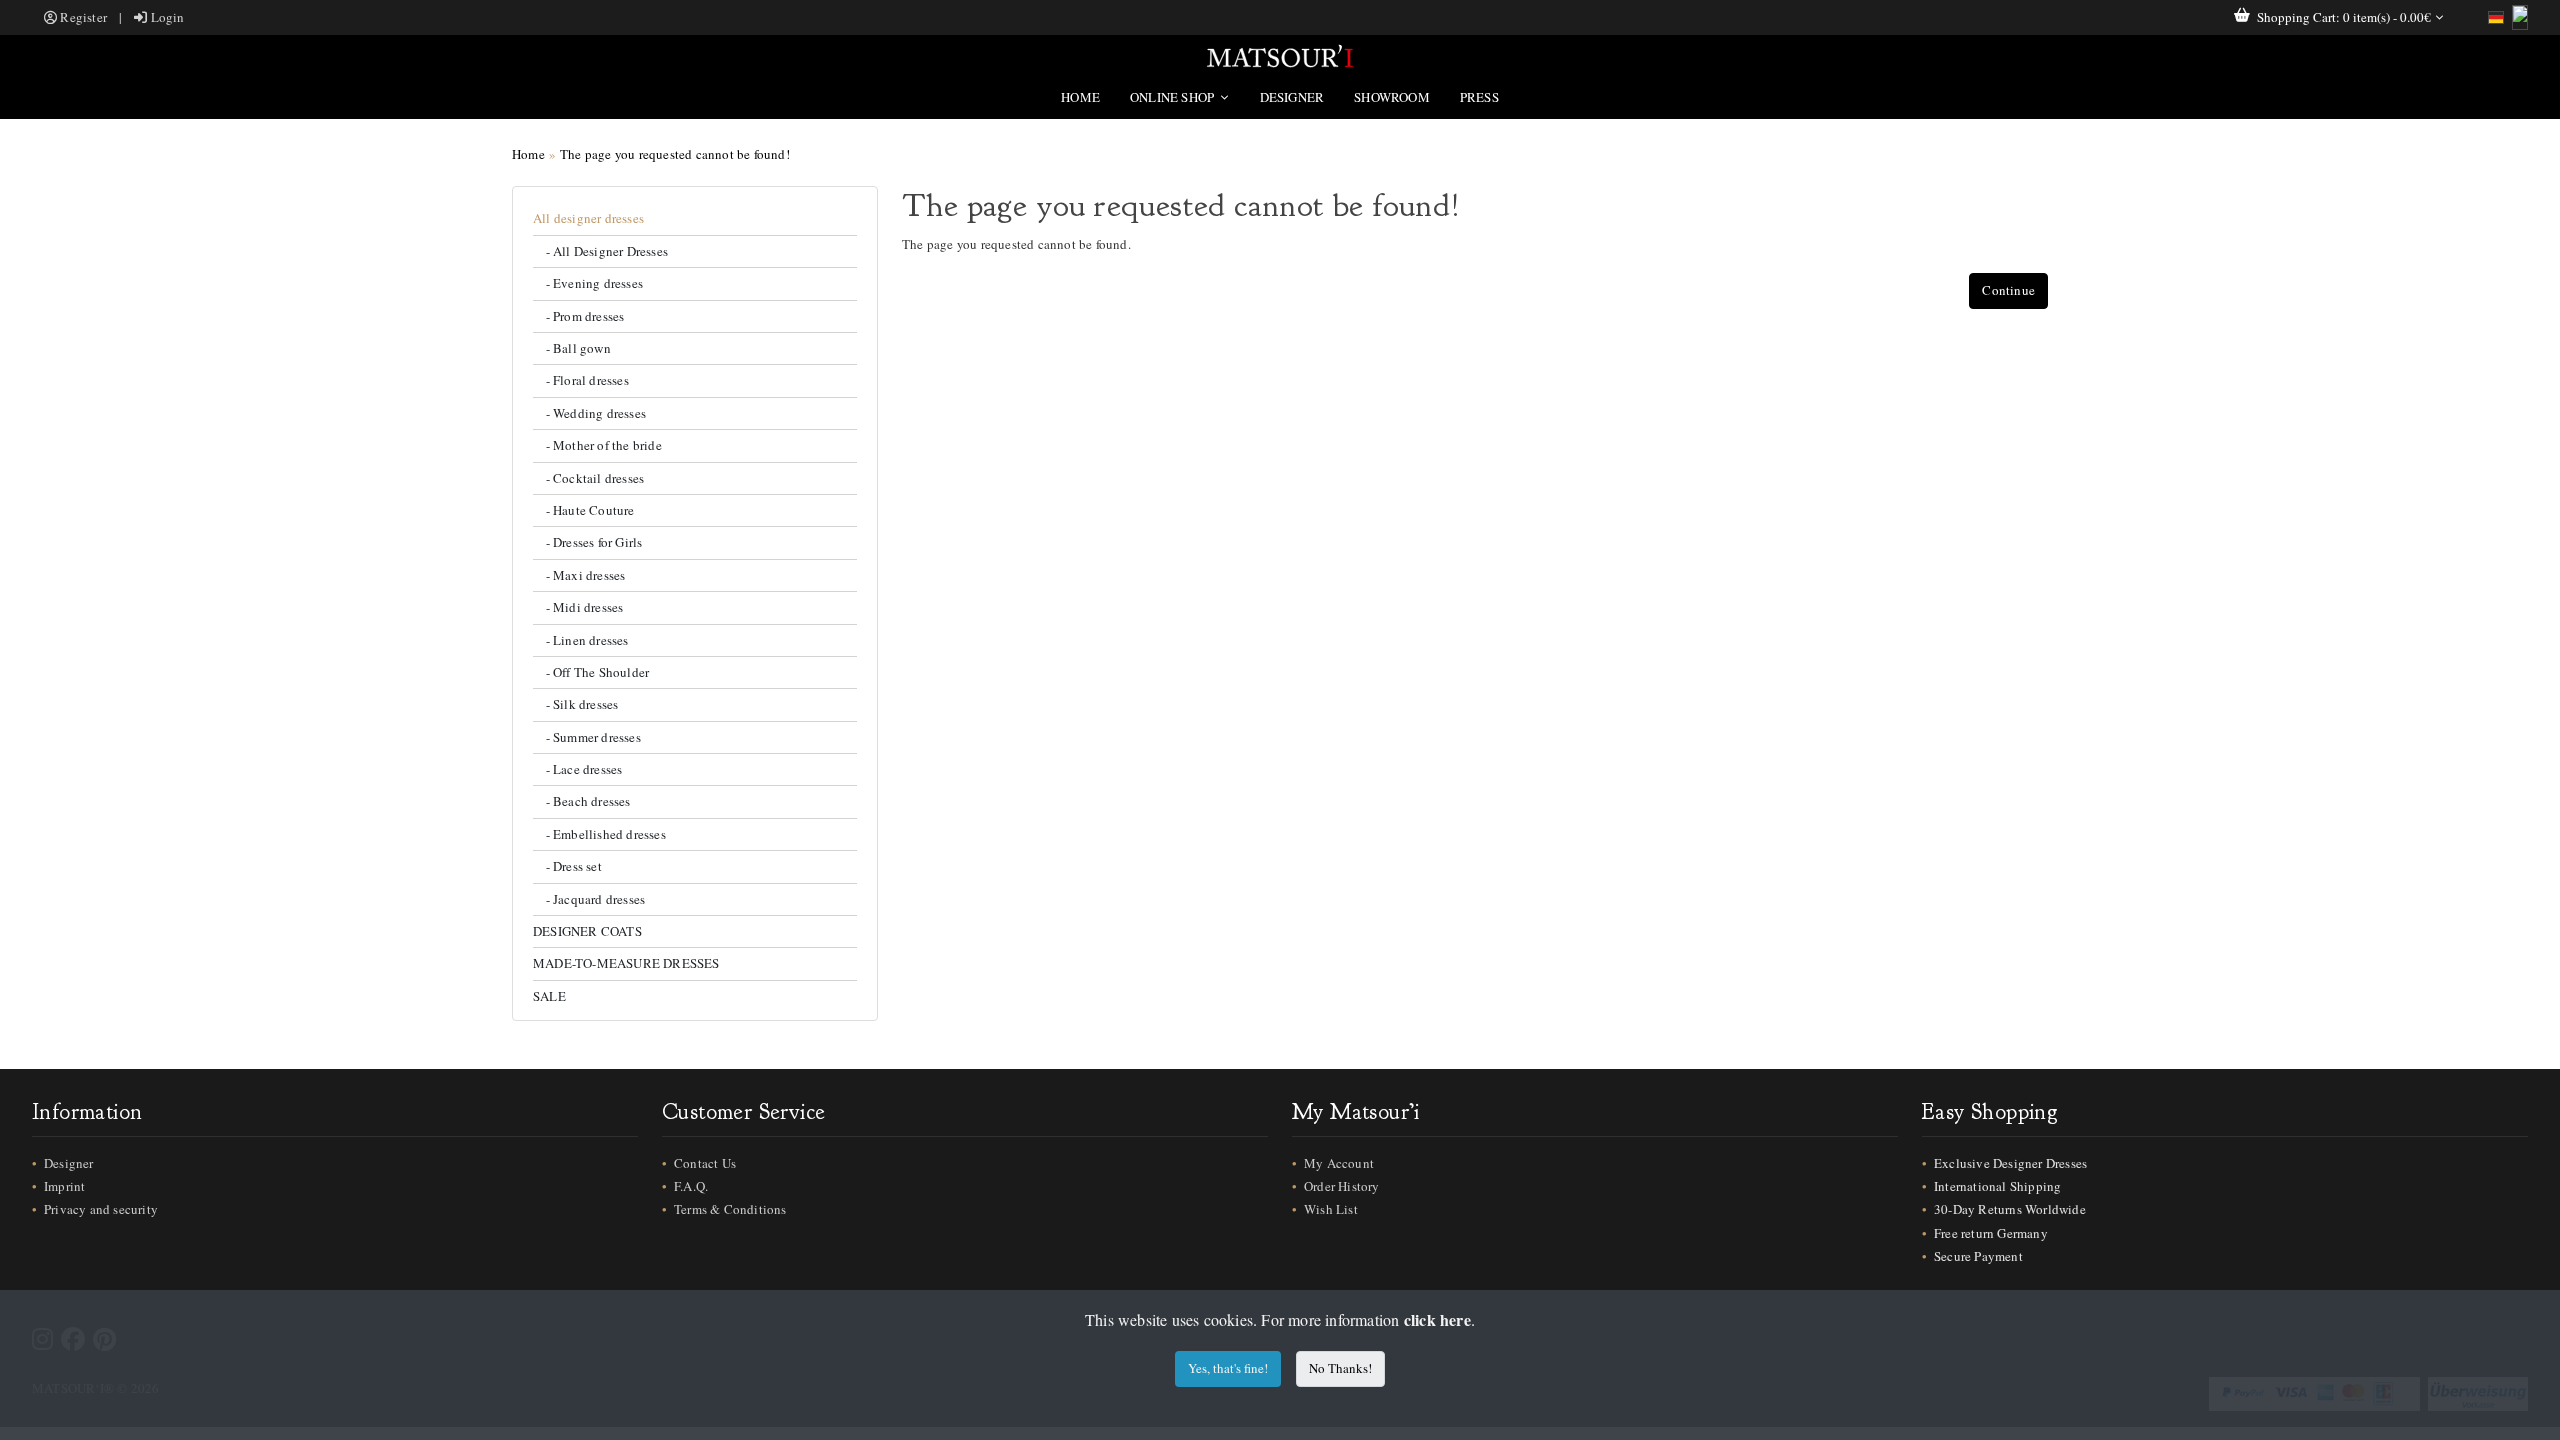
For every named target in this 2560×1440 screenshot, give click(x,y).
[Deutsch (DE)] (2496, 17)
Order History (1342, 1186)
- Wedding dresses (589, 413)
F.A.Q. (691, 1186)
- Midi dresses (578, 607)
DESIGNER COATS (587, 931)
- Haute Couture (584, 510)
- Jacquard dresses (589, 899)
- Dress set (567, 866)
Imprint (64, 1186)
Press (1479, 97)
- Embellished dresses (599, 834)
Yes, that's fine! (1228, 1368)
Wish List (1331, 1209)
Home (1080, 97)
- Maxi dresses (579, 575)
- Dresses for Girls (587, 542)
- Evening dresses (588, 283)
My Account (1339, 1163)
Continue (2008, 290)
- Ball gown (572, 348)
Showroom (1392, 97)
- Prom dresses (578, 316)
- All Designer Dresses (600, 251)
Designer (1292, 97)
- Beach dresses (582, 801)
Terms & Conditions (730, 1209)
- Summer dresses (587, 737)
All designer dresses (588, 218)
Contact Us (705, 1163)
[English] (2520, 17)
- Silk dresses (575, 704)
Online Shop (1173, 97)
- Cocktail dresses (588, 478)
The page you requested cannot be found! (675, 154)
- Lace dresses (577, 769)
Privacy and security (101, 1209)
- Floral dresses (581, 380)
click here (1437, 1319)
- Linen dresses (581, 640)
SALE (549, 996)
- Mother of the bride (597, 445)
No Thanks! (1340, 1368)
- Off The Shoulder (591, 672)
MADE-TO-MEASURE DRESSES (626, 963)
